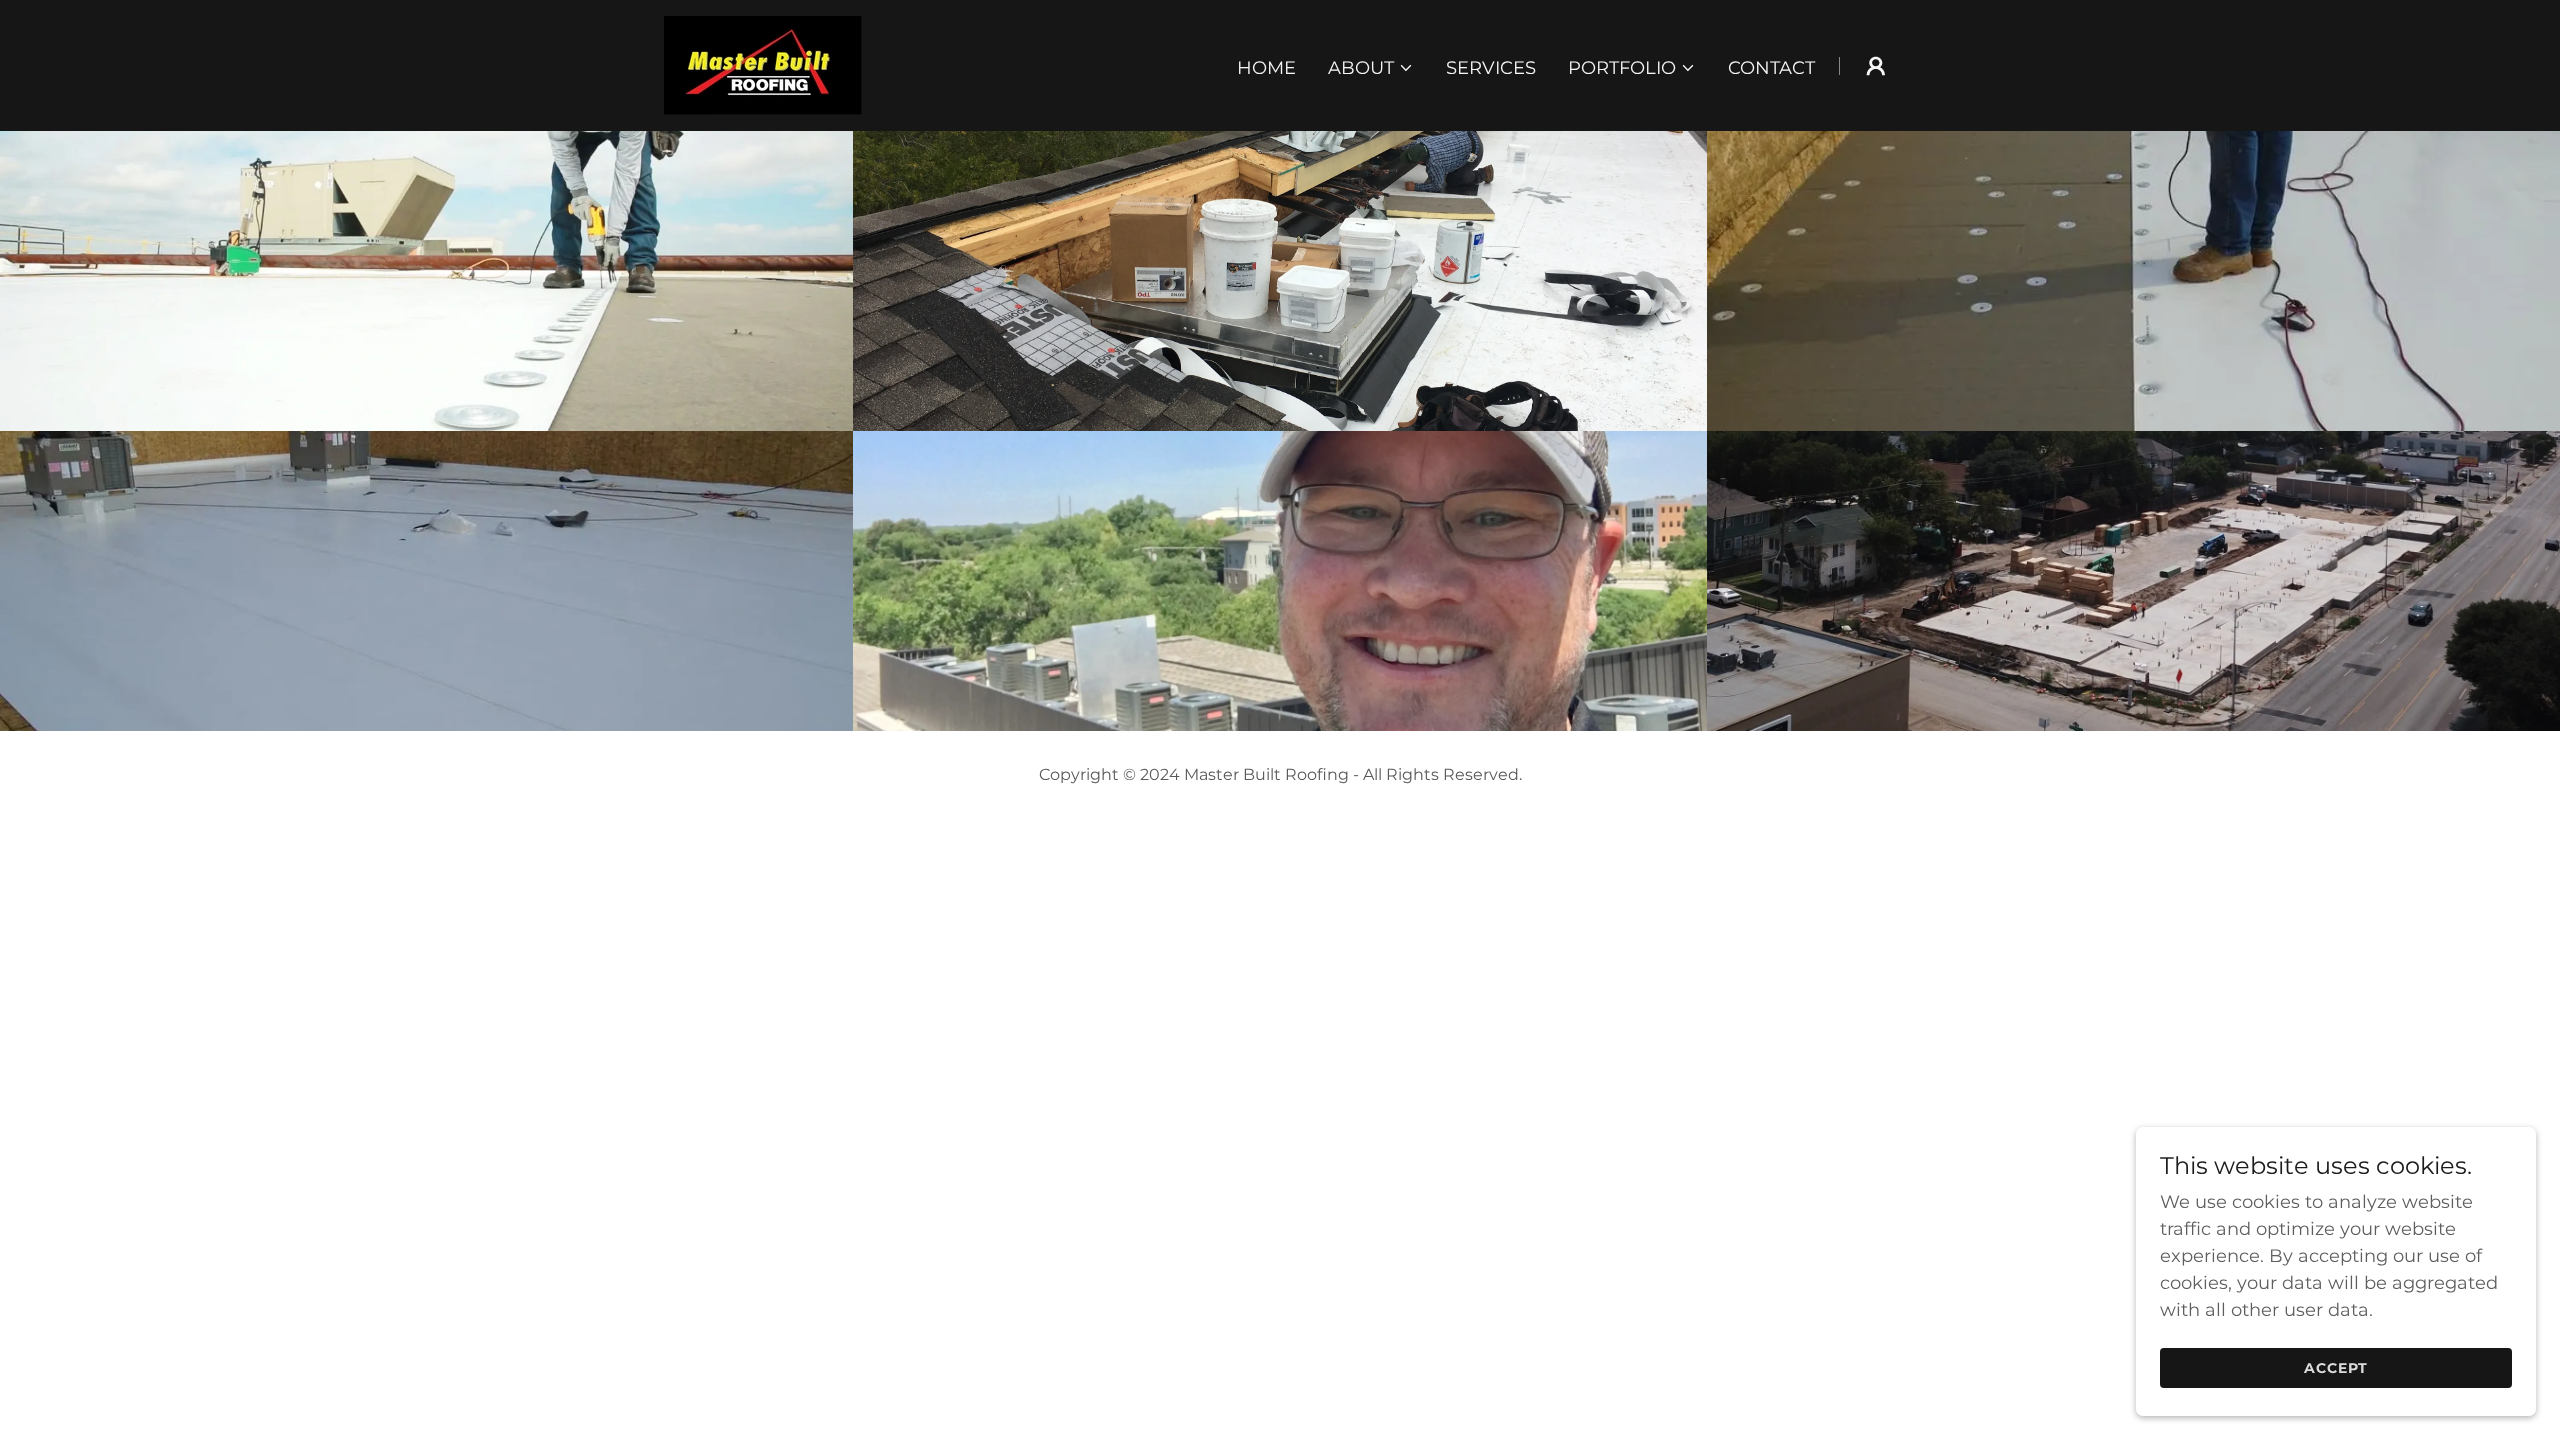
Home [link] (1266, 68)
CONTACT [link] (1771, 68)
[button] (1371, 68)
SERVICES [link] (1491, 68)
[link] (763, 64)
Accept (2336, 1368)
